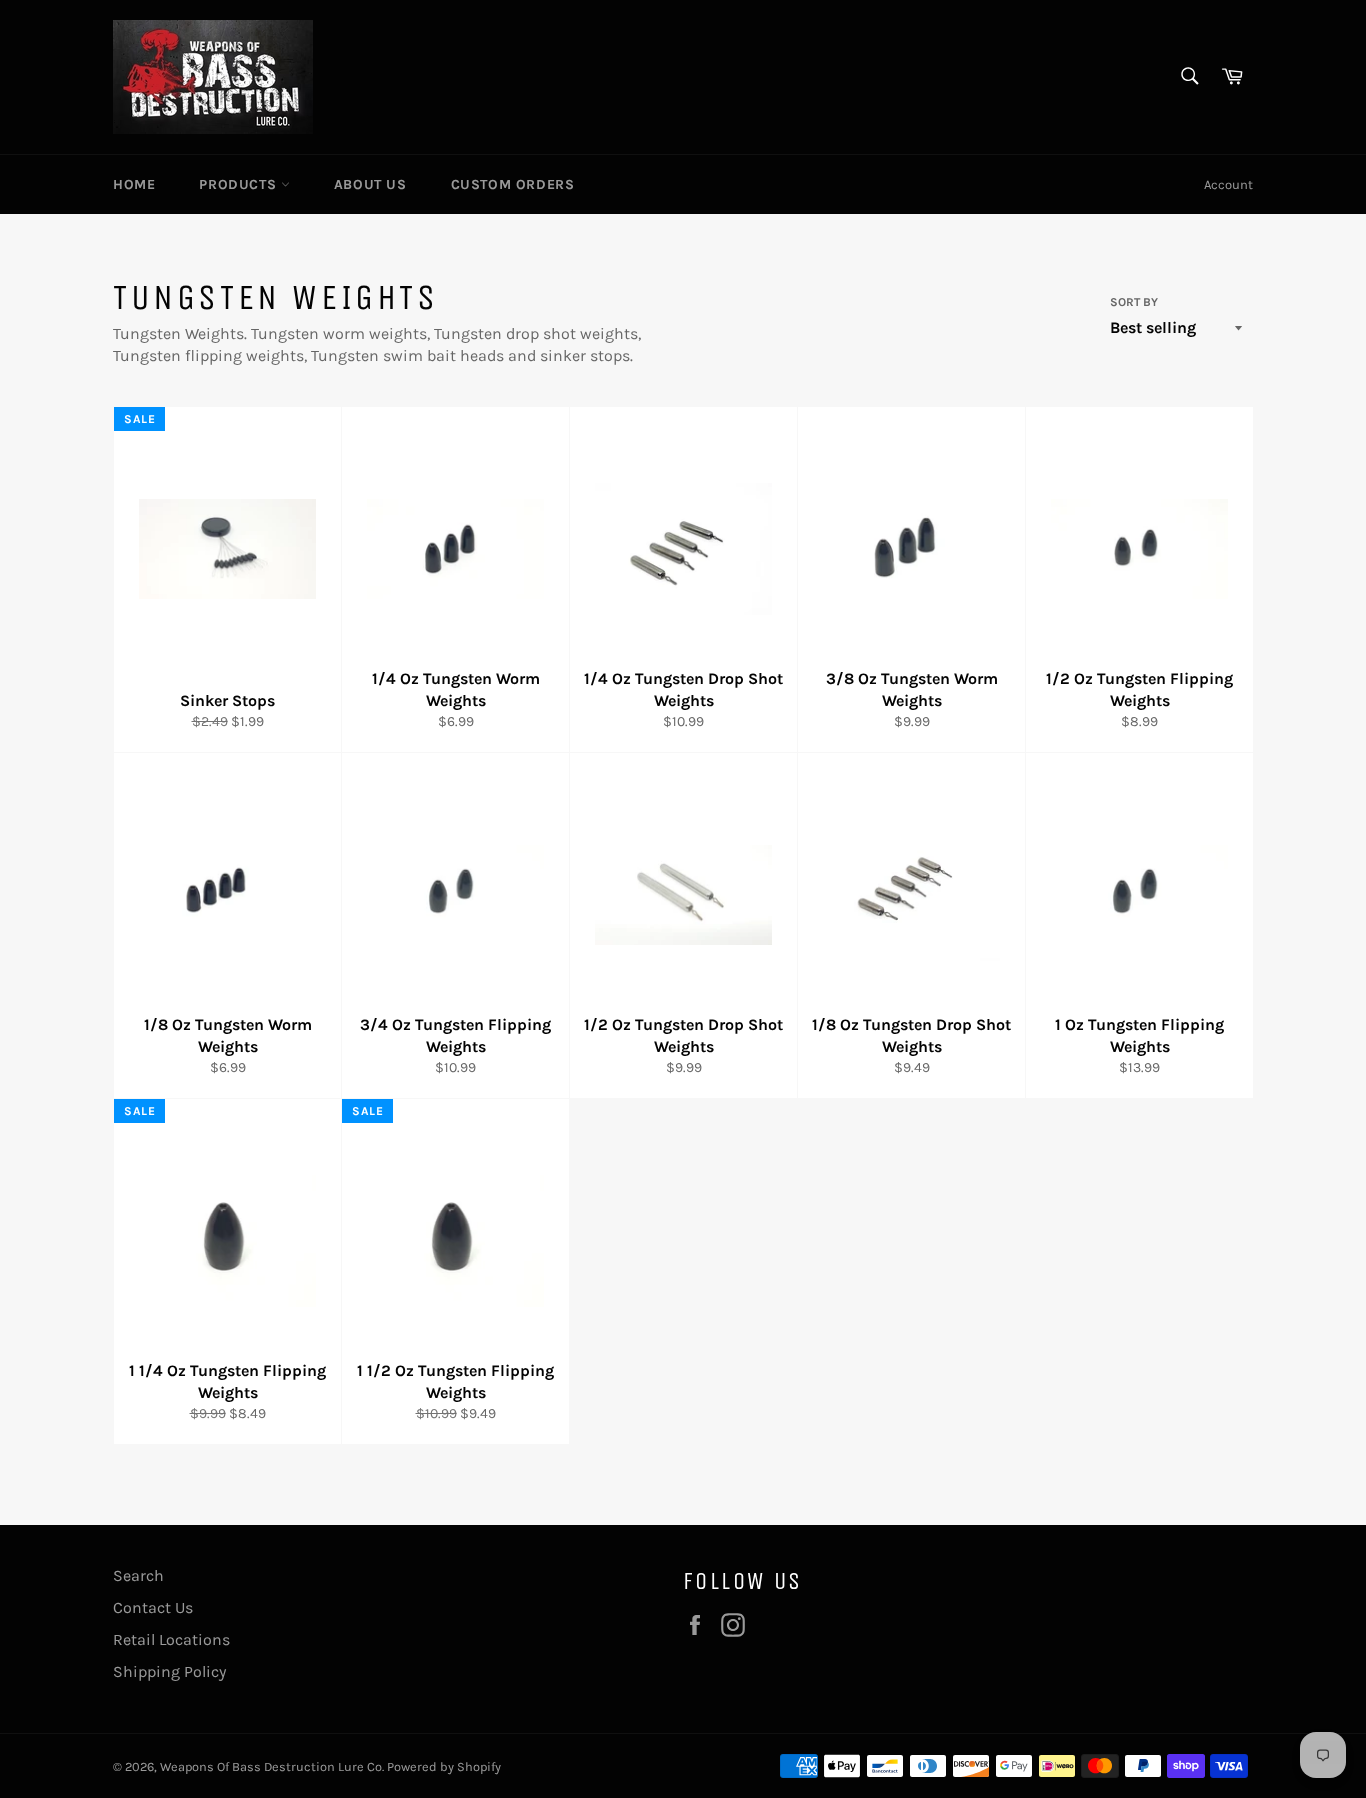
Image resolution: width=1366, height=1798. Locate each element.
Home (134, 184)
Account (1228, 184)
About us (370, 184)
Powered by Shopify (444, 1766)
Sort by (1134, 302)
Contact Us (153, 1607)
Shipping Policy (169, 1671)
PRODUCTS (239, 184)
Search (138, 1575)
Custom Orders (513, 184)
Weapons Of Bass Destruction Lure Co (271, 1766)
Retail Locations (171, 1639)
